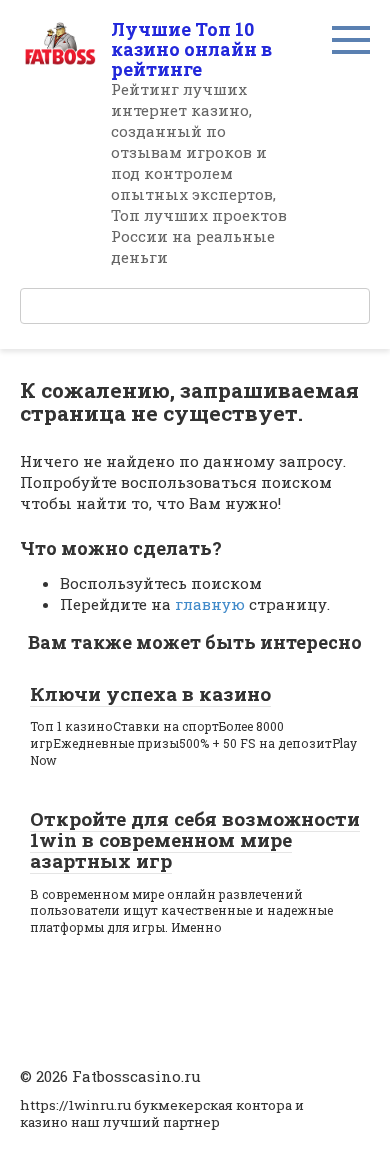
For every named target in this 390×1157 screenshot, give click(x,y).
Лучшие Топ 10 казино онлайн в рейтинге (191, 49)
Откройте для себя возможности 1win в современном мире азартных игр (195, 839)
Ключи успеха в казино (150, 693)
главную (210, 604)
